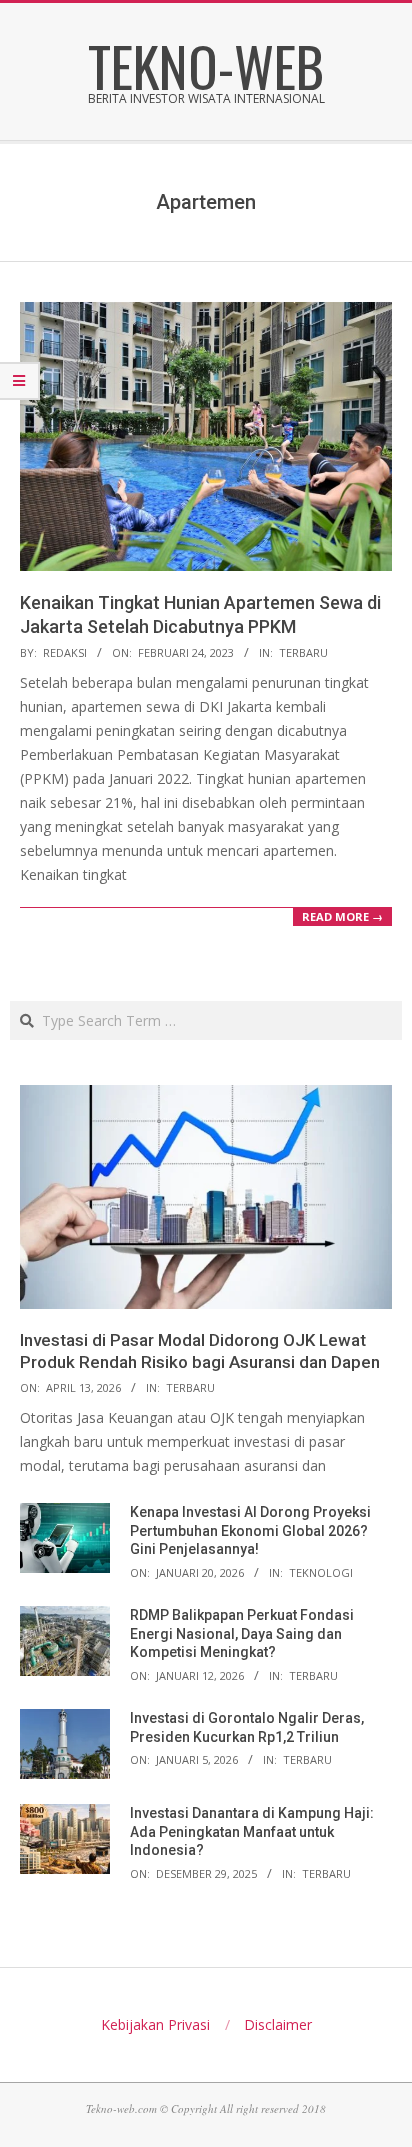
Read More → (342, 916)
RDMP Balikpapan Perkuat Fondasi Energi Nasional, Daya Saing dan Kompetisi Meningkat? (242, 1633)
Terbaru (303, 652)
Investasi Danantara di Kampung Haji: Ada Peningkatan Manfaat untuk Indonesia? (252, 1831)
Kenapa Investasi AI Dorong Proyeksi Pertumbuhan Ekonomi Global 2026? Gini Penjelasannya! (250, 1530)
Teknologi (321, 1572)
